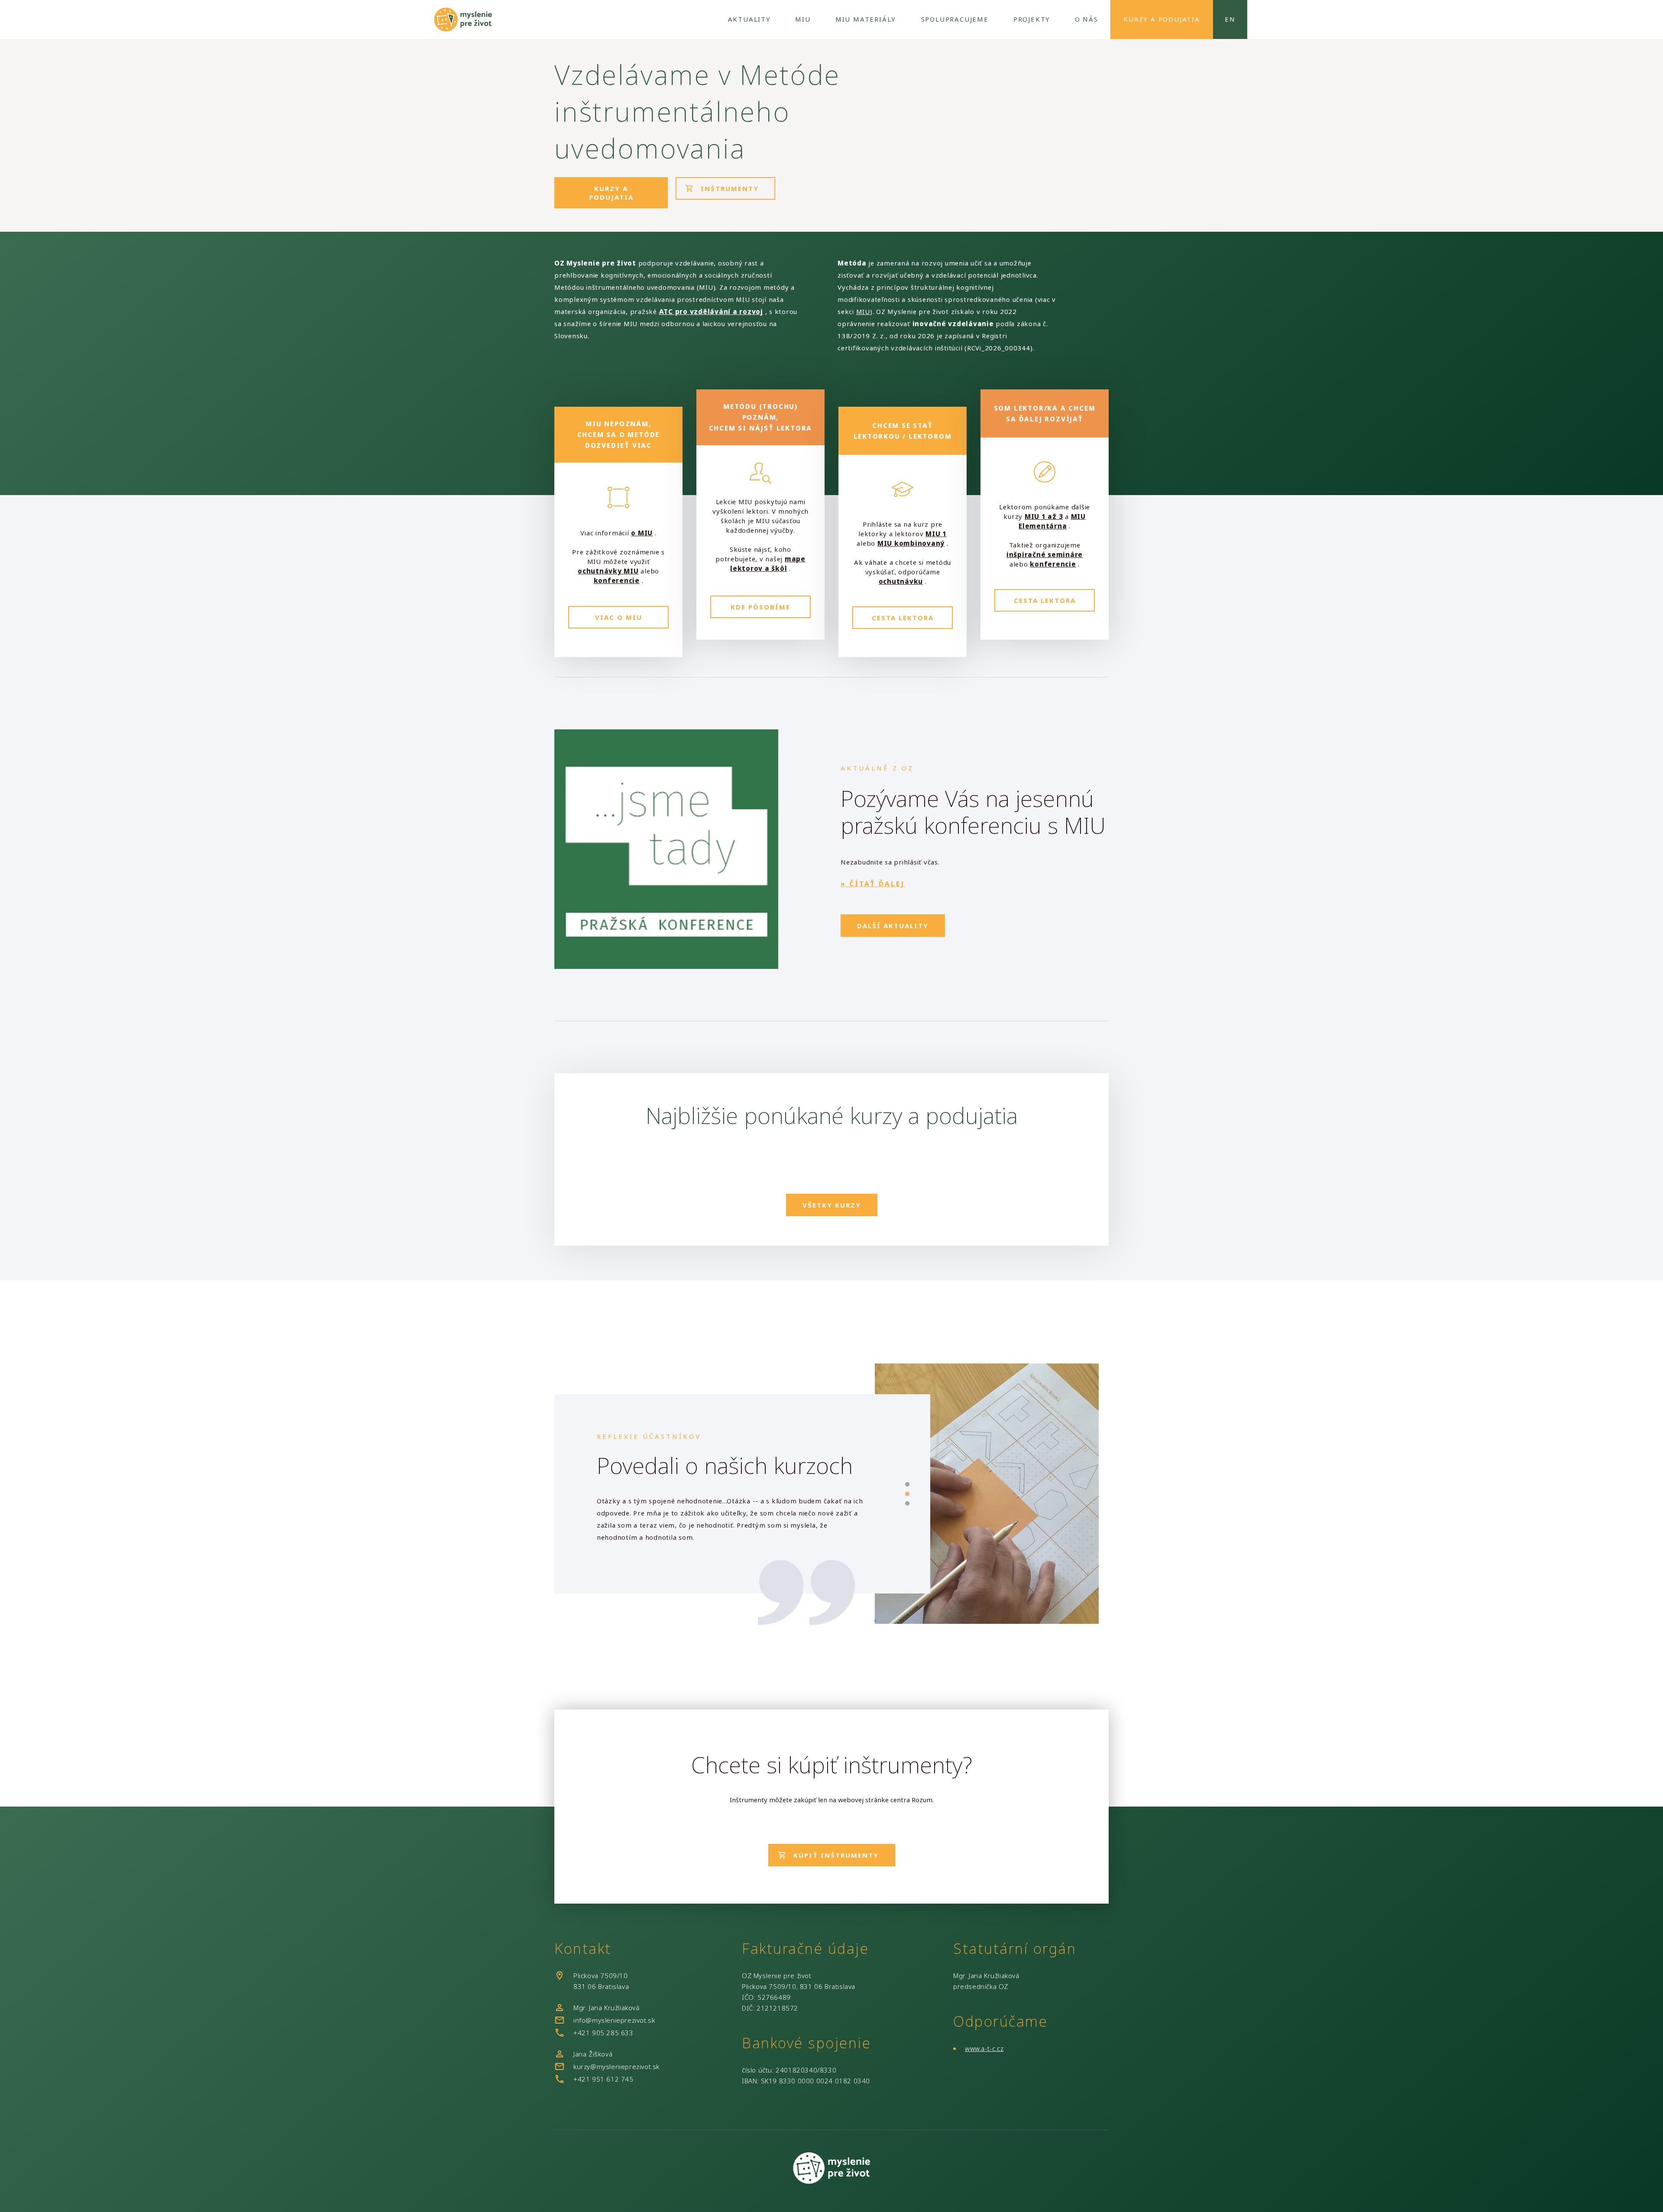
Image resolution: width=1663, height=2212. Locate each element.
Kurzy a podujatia (1162, 19)
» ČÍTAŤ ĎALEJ (873, 884)
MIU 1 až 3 (1044, 516)
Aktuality (749, 19)
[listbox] (731, 1511)
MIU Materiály (866, 19)
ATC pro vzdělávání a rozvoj (711, 311)
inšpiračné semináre (1045, 554)
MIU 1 (936, 534)
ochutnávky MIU (608, 571)
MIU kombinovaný (911, 543)
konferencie (617, 580)
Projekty (1032, 19)
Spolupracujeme (955, 19)
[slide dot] (907, 1484)
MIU (803, 19)
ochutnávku (901, 581)
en (1230, 19)
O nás (1087, 19)
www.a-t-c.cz (984, 2048)
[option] (731, 1511)
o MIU (642, 533)
